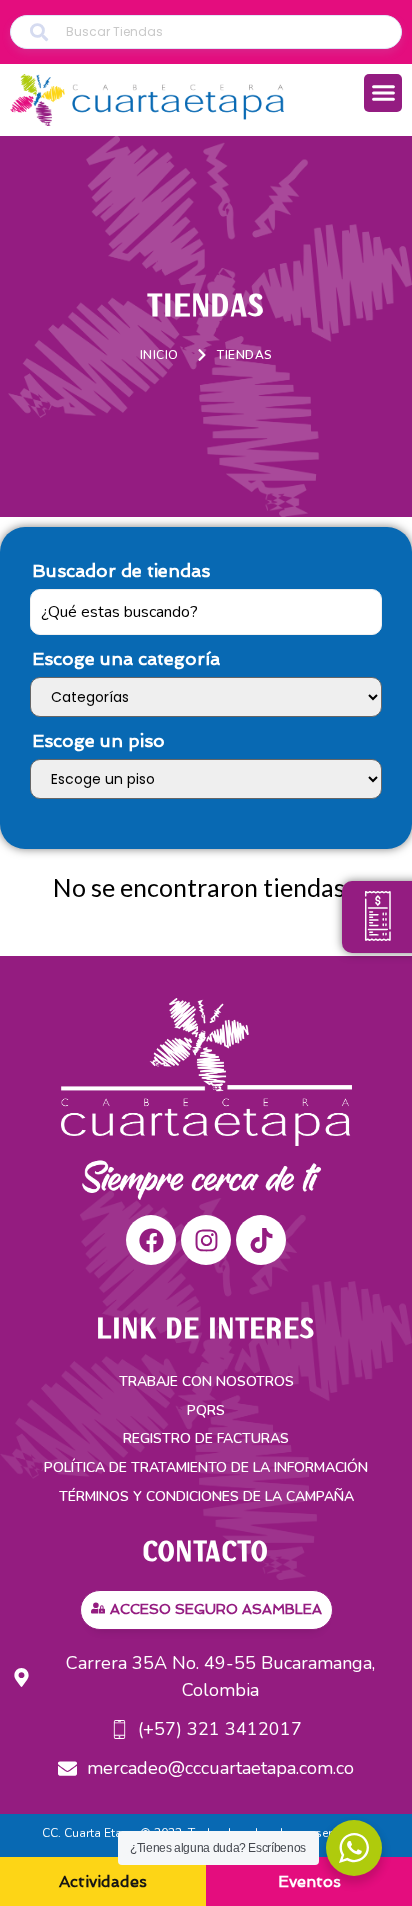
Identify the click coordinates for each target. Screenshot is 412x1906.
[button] (383, 93)
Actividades (103, 1881)
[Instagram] (206, 1240)
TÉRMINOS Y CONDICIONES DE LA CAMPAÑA (206, 1496)
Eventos (309, 1881)
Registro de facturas (206, 1438)
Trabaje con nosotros (206, 1381)
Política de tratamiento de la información (206, 1467)
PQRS (206, 1410)
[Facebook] (151, 1240)
